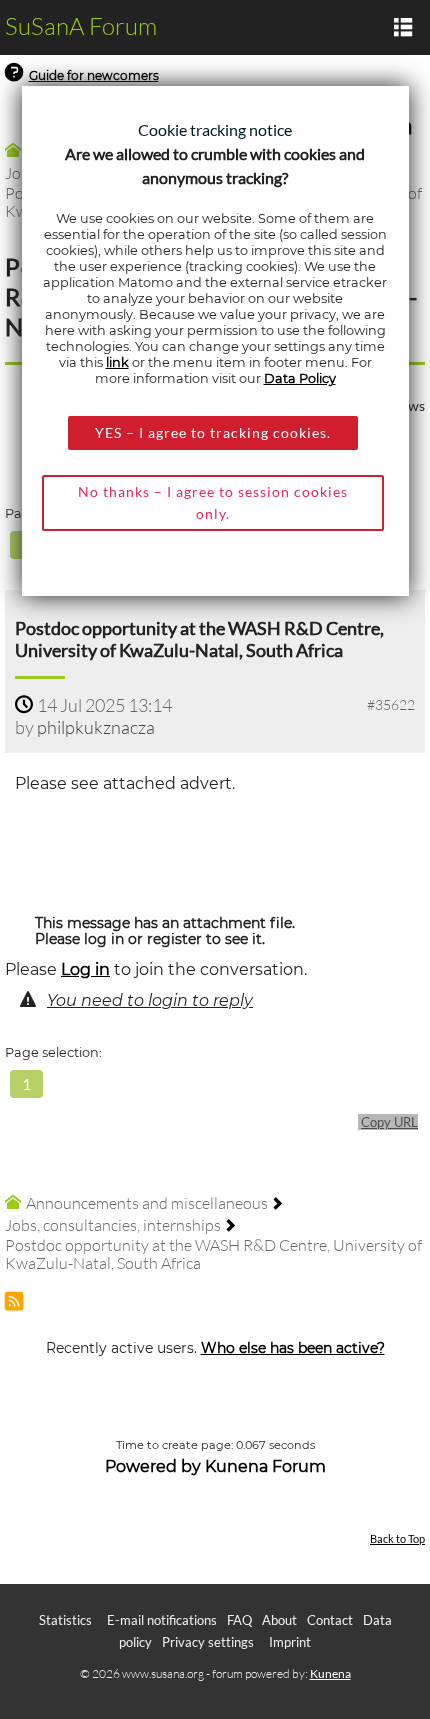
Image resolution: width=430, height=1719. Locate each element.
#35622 (391, 704)
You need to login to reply (150, 1000)
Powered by (153, 1466)
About (279, 1620)
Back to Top (397, 1538)
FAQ (239, 1620)
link (117, 362)
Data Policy (300, 378)
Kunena (330, 1673)
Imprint (290, 1642)
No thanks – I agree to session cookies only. (213, 502)
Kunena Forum (265, 1466)
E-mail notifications (162, 1620)
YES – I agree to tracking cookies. (213, 432)
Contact (330, 1620)
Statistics (65, 1620)
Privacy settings (208, 1642)
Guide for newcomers (94, 75)
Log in (85, 969)
